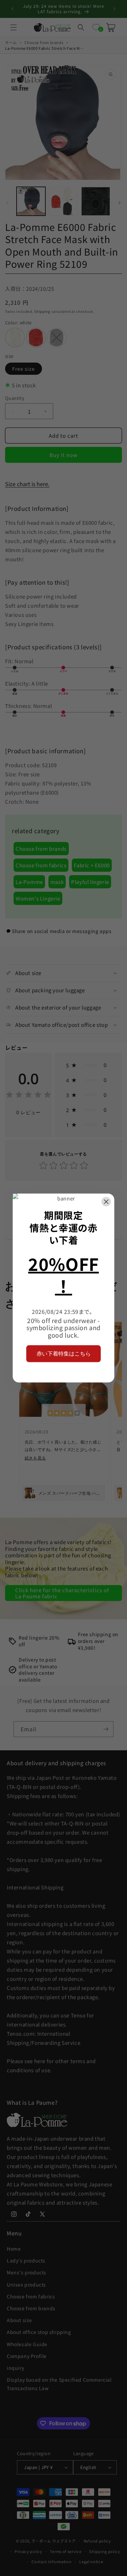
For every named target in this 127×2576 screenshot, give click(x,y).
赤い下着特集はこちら (64, 1353)
